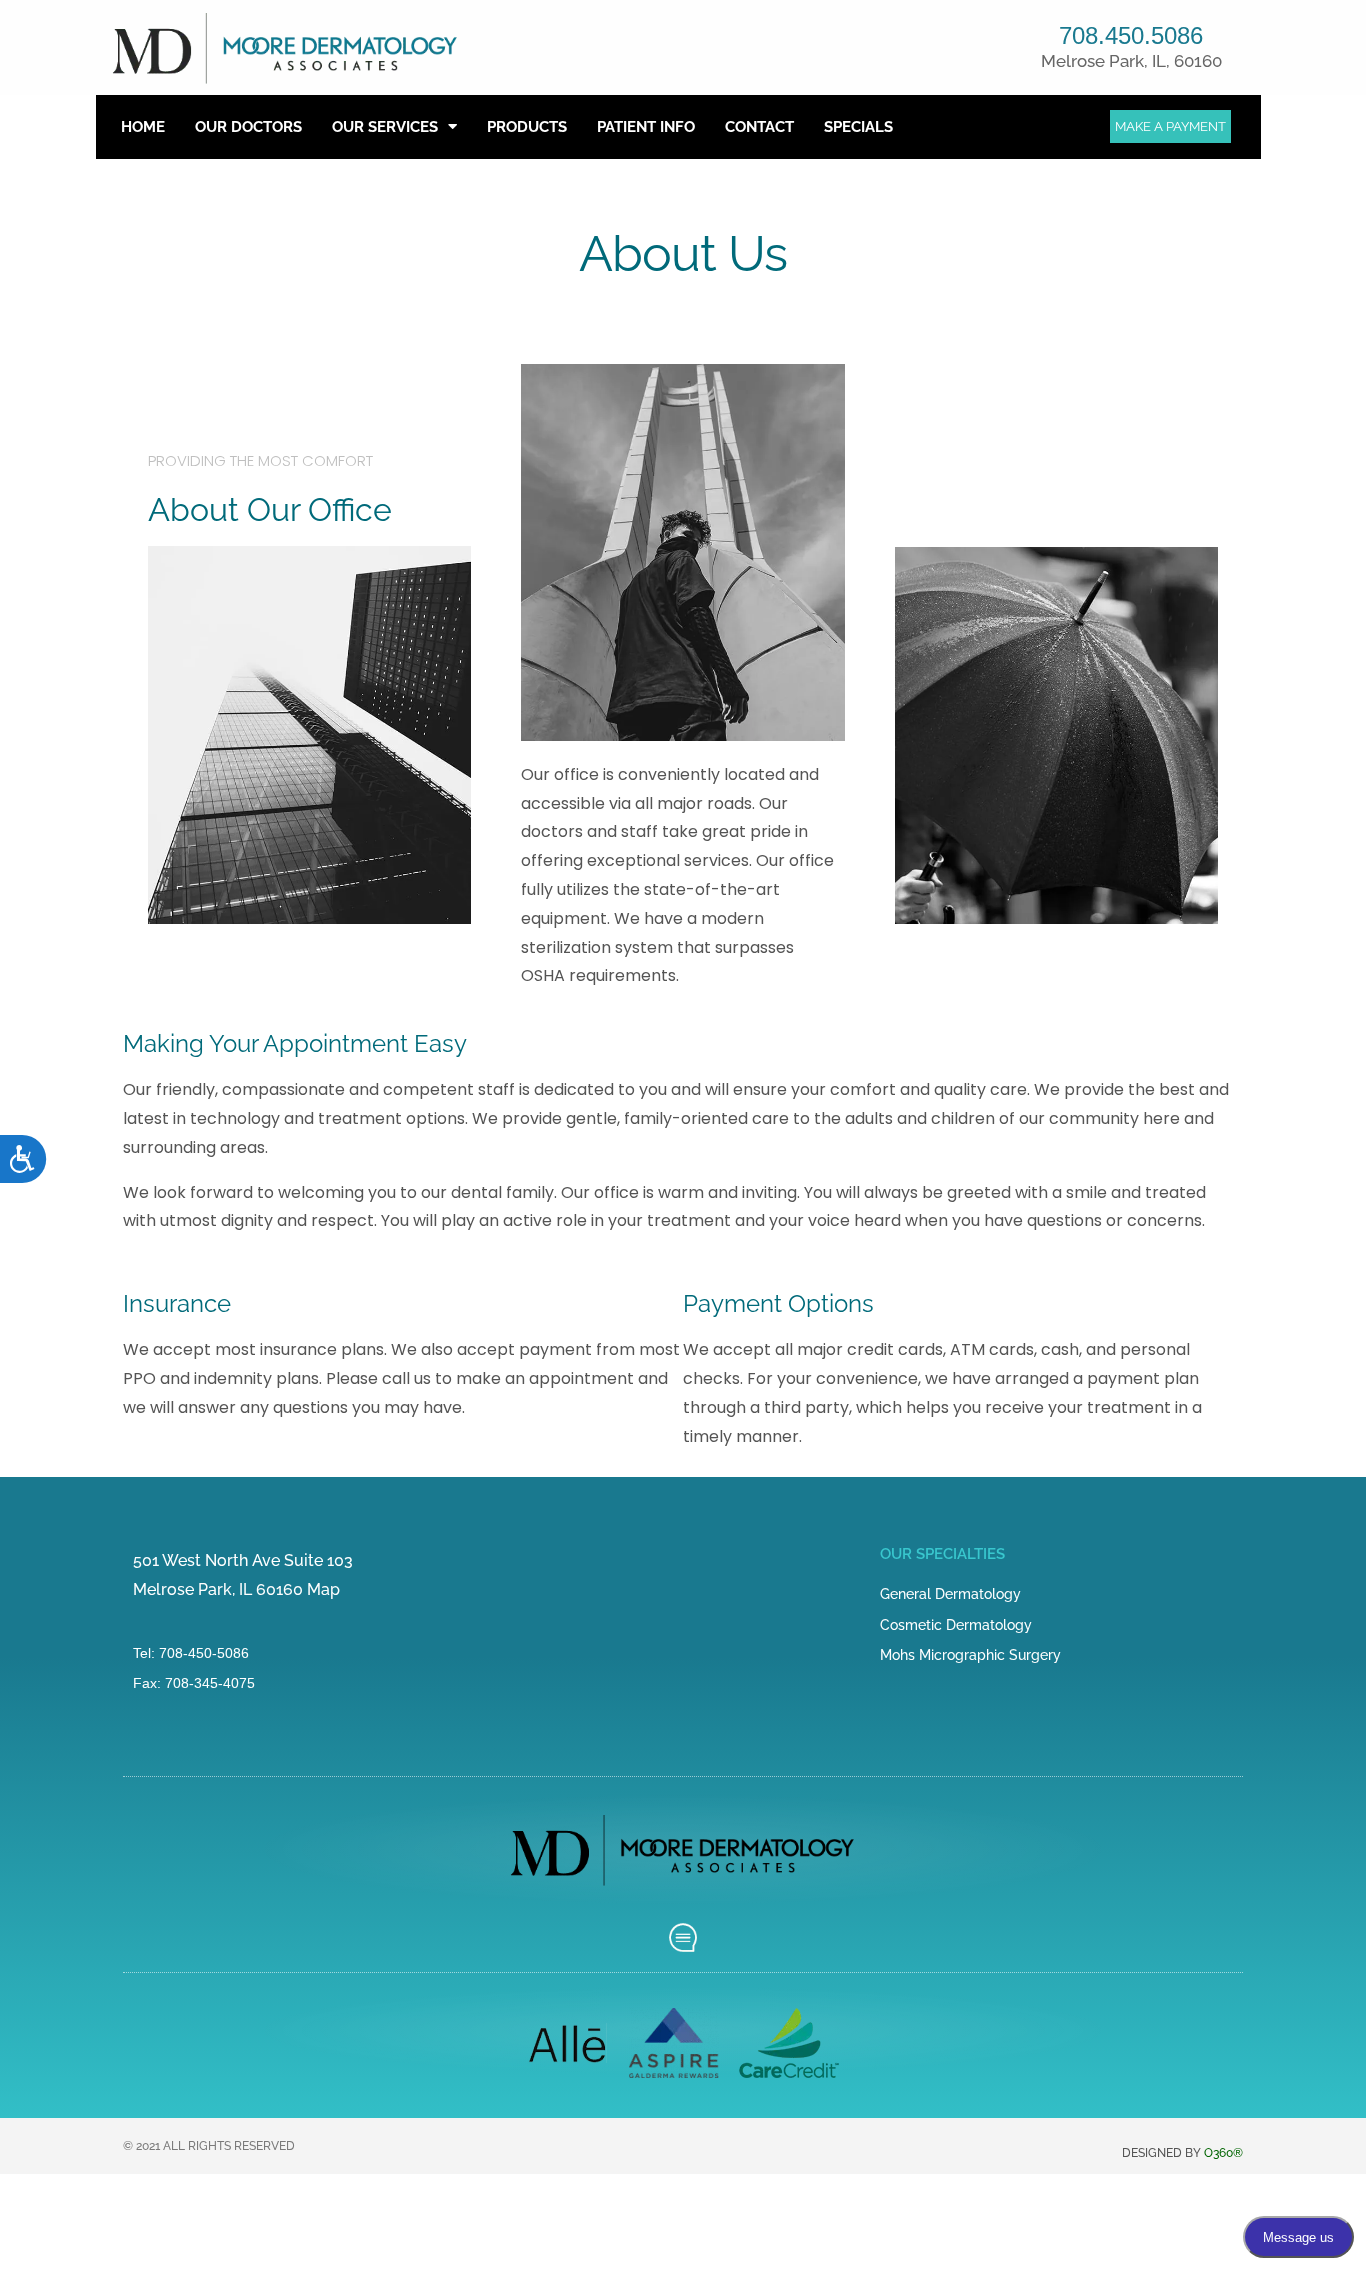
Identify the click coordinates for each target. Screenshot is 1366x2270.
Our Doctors (248, 127)
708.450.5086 (1131, 35)
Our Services (385, 127)
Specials (858, 127)
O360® (1223, 2153)
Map (323, 1589)
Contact (759, 127)
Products (527, 127)
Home (143, 127)
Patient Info (646, 127)
